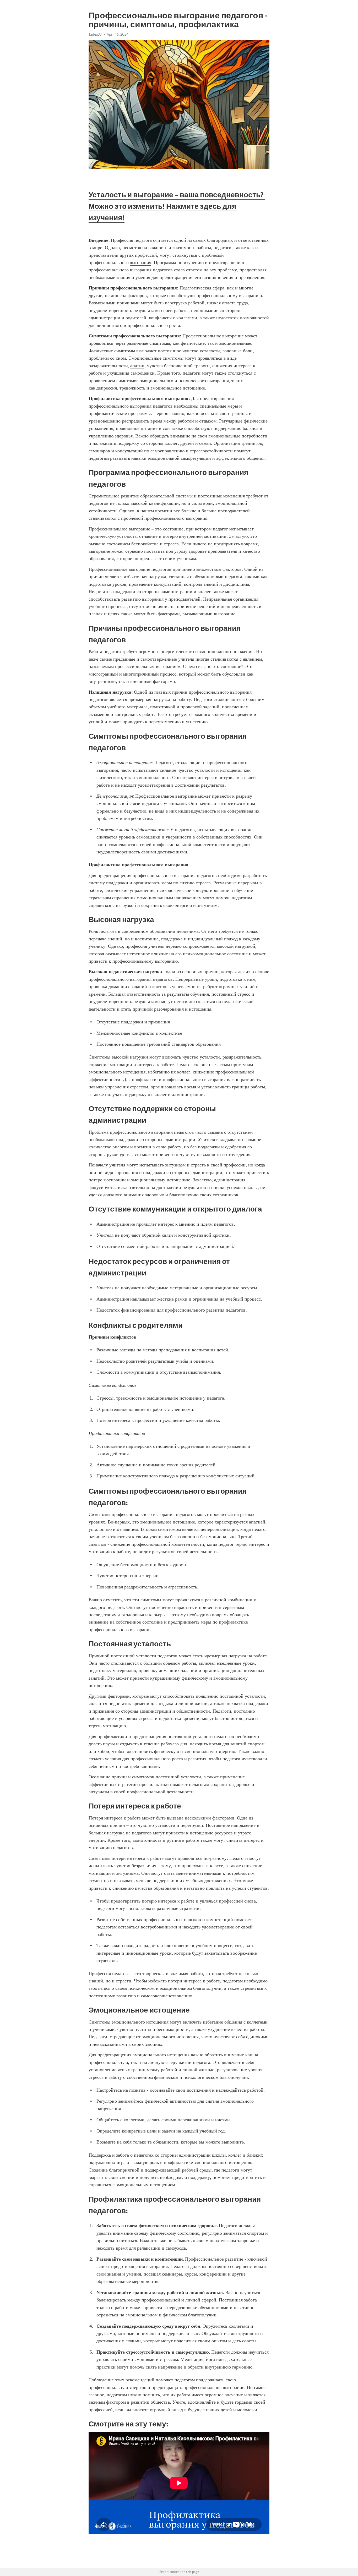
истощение (194, 388)
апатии (137, 366)
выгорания (140, 262)
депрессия (107, 388)
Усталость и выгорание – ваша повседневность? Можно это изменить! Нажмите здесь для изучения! (177, 206)
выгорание (233, 336)
